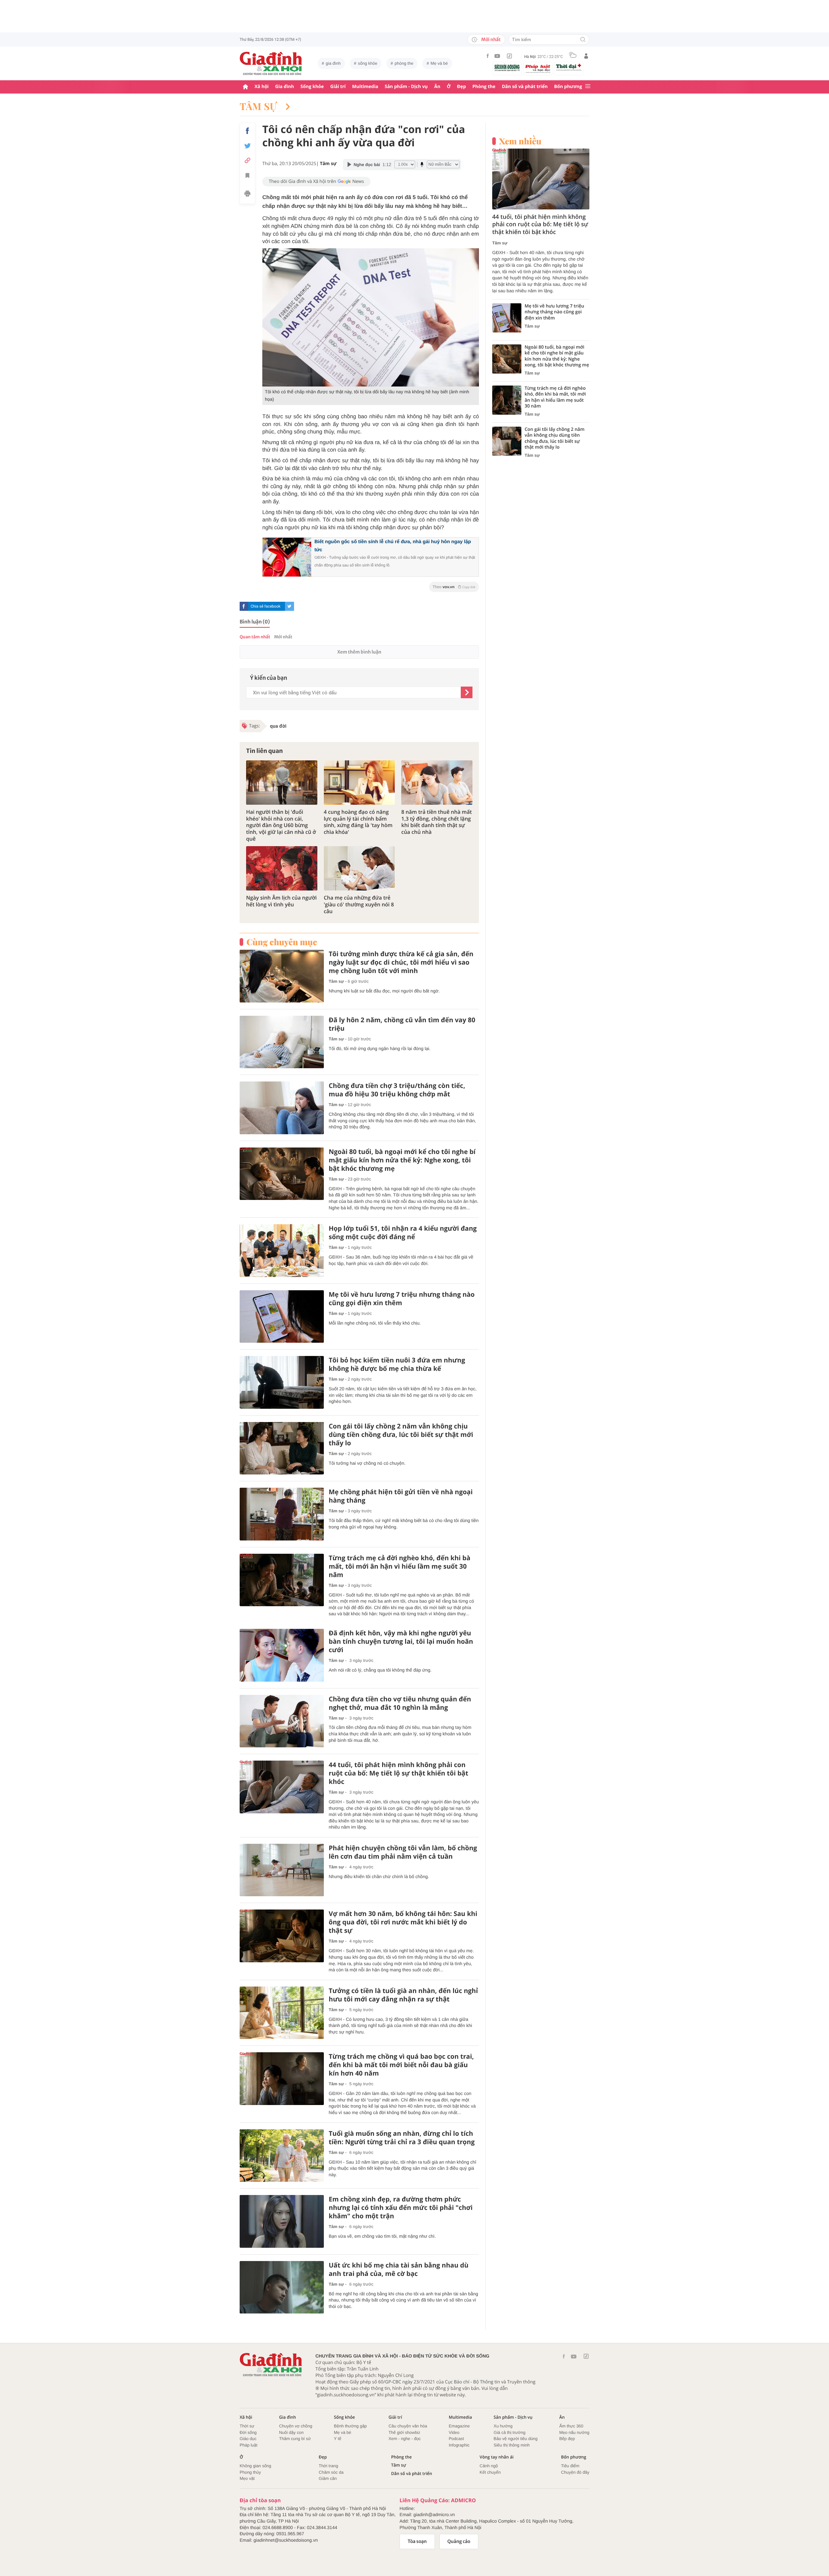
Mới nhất (491, 39)
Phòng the (484, 87)
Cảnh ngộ (489, 2466)
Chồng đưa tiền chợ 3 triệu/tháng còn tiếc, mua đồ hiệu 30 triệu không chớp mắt (397, 1090)
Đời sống (248, 2432)
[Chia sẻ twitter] (247, 146)
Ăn (437, 87)
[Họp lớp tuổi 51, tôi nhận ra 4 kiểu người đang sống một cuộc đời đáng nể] (282, 1251)
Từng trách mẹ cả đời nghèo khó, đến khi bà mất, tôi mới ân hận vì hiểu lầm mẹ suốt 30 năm (400, 1566)
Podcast (456, 2439)
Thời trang (328, 2466)
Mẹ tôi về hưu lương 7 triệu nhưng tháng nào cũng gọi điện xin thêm (402, 1299)
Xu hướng (503, 2426)
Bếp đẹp (567, 2439)
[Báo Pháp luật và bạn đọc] (538, 69)
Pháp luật (249, 2445)
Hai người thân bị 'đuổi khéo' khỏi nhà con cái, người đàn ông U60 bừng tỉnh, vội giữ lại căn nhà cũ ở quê (281, 825)
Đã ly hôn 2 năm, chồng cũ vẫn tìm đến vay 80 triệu (402, 1024)
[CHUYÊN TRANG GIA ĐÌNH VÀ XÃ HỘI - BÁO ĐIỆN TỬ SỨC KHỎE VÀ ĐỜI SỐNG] (271, 63)
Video (454, 2432)
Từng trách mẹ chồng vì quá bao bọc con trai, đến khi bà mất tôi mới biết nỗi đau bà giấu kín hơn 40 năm (401, 2065)
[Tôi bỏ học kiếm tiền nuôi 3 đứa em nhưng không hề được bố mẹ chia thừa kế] (282, 1382)
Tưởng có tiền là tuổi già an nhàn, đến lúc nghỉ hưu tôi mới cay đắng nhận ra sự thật (403, 1995)
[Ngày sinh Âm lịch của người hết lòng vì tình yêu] (282, 868)
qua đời (278, 726)
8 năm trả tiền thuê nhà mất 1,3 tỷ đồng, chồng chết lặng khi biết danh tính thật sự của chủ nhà (437, 822)
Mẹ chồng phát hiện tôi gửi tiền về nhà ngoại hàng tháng (401, 1496)
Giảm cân (328, 2478)
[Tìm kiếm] (583, 40)
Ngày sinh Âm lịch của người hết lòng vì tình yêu (281, 901)
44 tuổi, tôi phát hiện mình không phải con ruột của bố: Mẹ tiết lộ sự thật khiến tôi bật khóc (398, 1773)
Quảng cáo (459, 2541)
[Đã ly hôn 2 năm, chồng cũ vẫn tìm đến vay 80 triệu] (282, 1042)
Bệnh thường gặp (350, 2426)
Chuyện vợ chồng (296, 2426)
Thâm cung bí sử (295, 2439)
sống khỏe (368, 63)
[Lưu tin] (247, 176)
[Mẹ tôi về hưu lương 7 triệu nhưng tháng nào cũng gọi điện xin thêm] (282, 1317)
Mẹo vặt (247, 2478)
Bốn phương (568, 87)
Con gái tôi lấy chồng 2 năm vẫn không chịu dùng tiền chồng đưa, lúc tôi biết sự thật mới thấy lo (401, 1435)
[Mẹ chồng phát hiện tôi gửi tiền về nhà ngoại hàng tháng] (282, 1514)
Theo (454, 587)
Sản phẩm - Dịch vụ (406, 87)
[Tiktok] (509, 56)
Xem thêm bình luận (359, 652)
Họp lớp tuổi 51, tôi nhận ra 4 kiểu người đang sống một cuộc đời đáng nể (403, 1233)
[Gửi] (467, 692)
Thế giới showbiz (404, 2432)
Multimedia (365, 87)
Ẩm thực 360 (571, 2426)
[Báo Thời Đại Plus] (569, 67)
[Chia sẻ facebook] (247, 131)
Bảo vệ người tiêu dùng (516, 2439)
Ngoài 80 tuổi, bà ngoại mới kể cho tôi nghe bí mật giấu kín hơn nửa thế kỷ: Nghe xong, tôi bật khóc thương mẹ (402, 1160)
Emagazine (459, 2426)
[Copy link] (247, 160)
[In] (247, 195)
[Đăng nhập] (586, 56)
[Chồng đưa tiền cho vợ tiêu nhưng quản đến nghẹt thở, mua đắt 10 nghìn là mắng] (282, 1721)
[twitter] (290, 606)
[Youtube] (497, 56)
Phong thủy (250, 2472)
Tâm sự (259, 106)
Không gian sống (256, 2466)
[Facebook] (488, 56)
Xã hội (262, 87)
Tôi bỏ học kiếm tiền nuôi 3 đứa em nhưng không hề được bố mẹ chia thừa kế (397, 1364)
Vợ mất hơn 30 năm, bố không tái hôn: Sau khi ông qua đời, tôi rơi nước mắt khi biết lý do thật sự (403, 1922)
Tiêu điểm (570, 2466)
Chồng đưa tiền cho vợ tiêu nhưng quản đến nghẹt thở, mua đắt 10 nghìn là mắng (400, 1703)
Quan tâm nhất (255, 637)
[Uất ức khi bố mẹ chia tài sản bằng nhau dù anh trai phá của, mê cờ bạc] (282, 2287)
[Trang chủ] (245, 87)
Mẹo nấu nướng (574, 2432)
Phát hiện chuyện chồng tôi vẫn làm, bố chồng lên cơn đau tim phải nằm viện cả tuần (403, 1852)
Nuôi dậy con (291, 2432)
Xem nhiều (520, 141)
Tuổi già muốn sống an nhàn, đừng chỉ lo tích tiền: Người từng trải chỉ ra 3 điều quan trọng (402, 2138)
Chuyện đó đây (575, 2472)
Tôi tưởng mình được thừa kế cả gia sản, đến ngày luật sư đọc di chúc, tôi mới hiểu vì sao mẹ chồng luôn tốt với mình (401, 962)
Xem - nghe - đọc (405, 2439)
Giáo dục (248, 2439)
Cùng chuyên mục (282, 942)
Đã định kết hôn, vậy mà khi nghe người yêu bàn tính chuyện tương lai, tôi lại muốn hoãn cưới (401, 1641)
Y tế (338, 2439)
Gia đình (285, 87)
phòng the (404, 63)
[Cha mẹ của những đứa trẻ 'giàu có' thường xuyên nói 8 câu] (359, 868)
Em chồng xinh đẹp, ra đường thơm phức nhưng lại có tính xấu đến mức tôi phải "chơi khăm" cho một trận (401, 2208)
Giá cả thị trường (509, 2432)
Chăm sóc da (331, 2472)
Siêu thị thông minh (511, 2445)
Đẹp (461, 87)
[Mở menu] (588, 87)
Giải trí (338, 87)
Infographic (459, 2445)
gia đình (333, 63)
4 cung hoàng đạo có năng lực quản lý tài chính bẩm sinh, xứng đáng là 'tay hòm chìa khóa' (358, 822)
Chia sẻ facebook (266, 606)
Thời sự (247, 2426)
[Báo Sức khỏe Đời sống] (507, 67)
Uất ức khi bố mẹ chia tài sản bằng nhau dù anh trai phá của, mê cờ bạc (399, 2269)
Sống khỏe (312, 87)
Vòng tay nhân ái (497, 2457)
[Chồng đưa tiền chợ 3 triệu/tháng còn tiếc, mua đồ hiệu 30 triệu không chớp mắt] (282, 1108)
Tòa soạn (417, 2541)
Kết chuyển (490, 2472)
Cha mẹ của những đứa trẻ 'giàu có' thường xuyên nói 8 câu (359, 904)
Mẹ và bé (439, 63)
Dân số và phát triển (525, 87)
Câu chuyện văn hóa (408, 2426)
